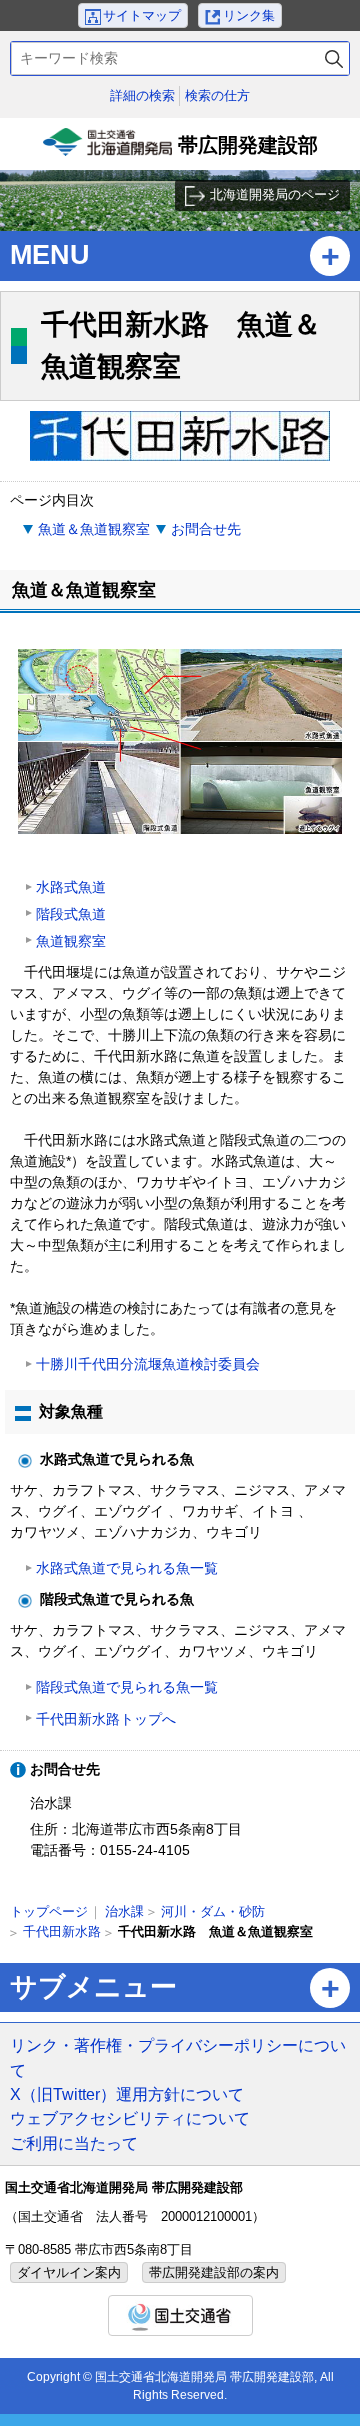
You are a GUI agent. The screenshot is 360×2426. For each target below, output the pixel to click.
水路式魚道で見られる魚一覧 (127, 1568)
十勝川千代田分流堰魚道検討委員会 (148, 1364)
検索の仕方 (217, 95)
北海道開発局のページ (275, 194)
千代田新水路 (62, 1931)
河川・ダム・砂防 (213, 1911)
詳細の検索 (142, 95)
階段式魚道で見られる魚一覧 (127, 1687)
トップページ (49, 1911)
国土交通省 (180, 2315)
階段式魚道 (71, 914)
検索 (334, 58)
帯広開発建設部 (182, 152)
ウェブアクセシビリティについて (130, 2118)
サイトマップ (142, 15)
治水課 (124, 1911)
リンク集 (249, 15)
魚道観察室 (71, 941)
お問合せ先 (206, 529)
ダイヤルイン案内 (69, 2272)
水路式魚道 (71, 887)
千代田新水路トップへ (106, 1719)
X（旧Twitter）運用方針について (127, 2094)
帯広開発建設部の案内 (214, 2272)
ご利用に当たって (74, 2143)
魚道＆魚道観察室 (94, 529)
